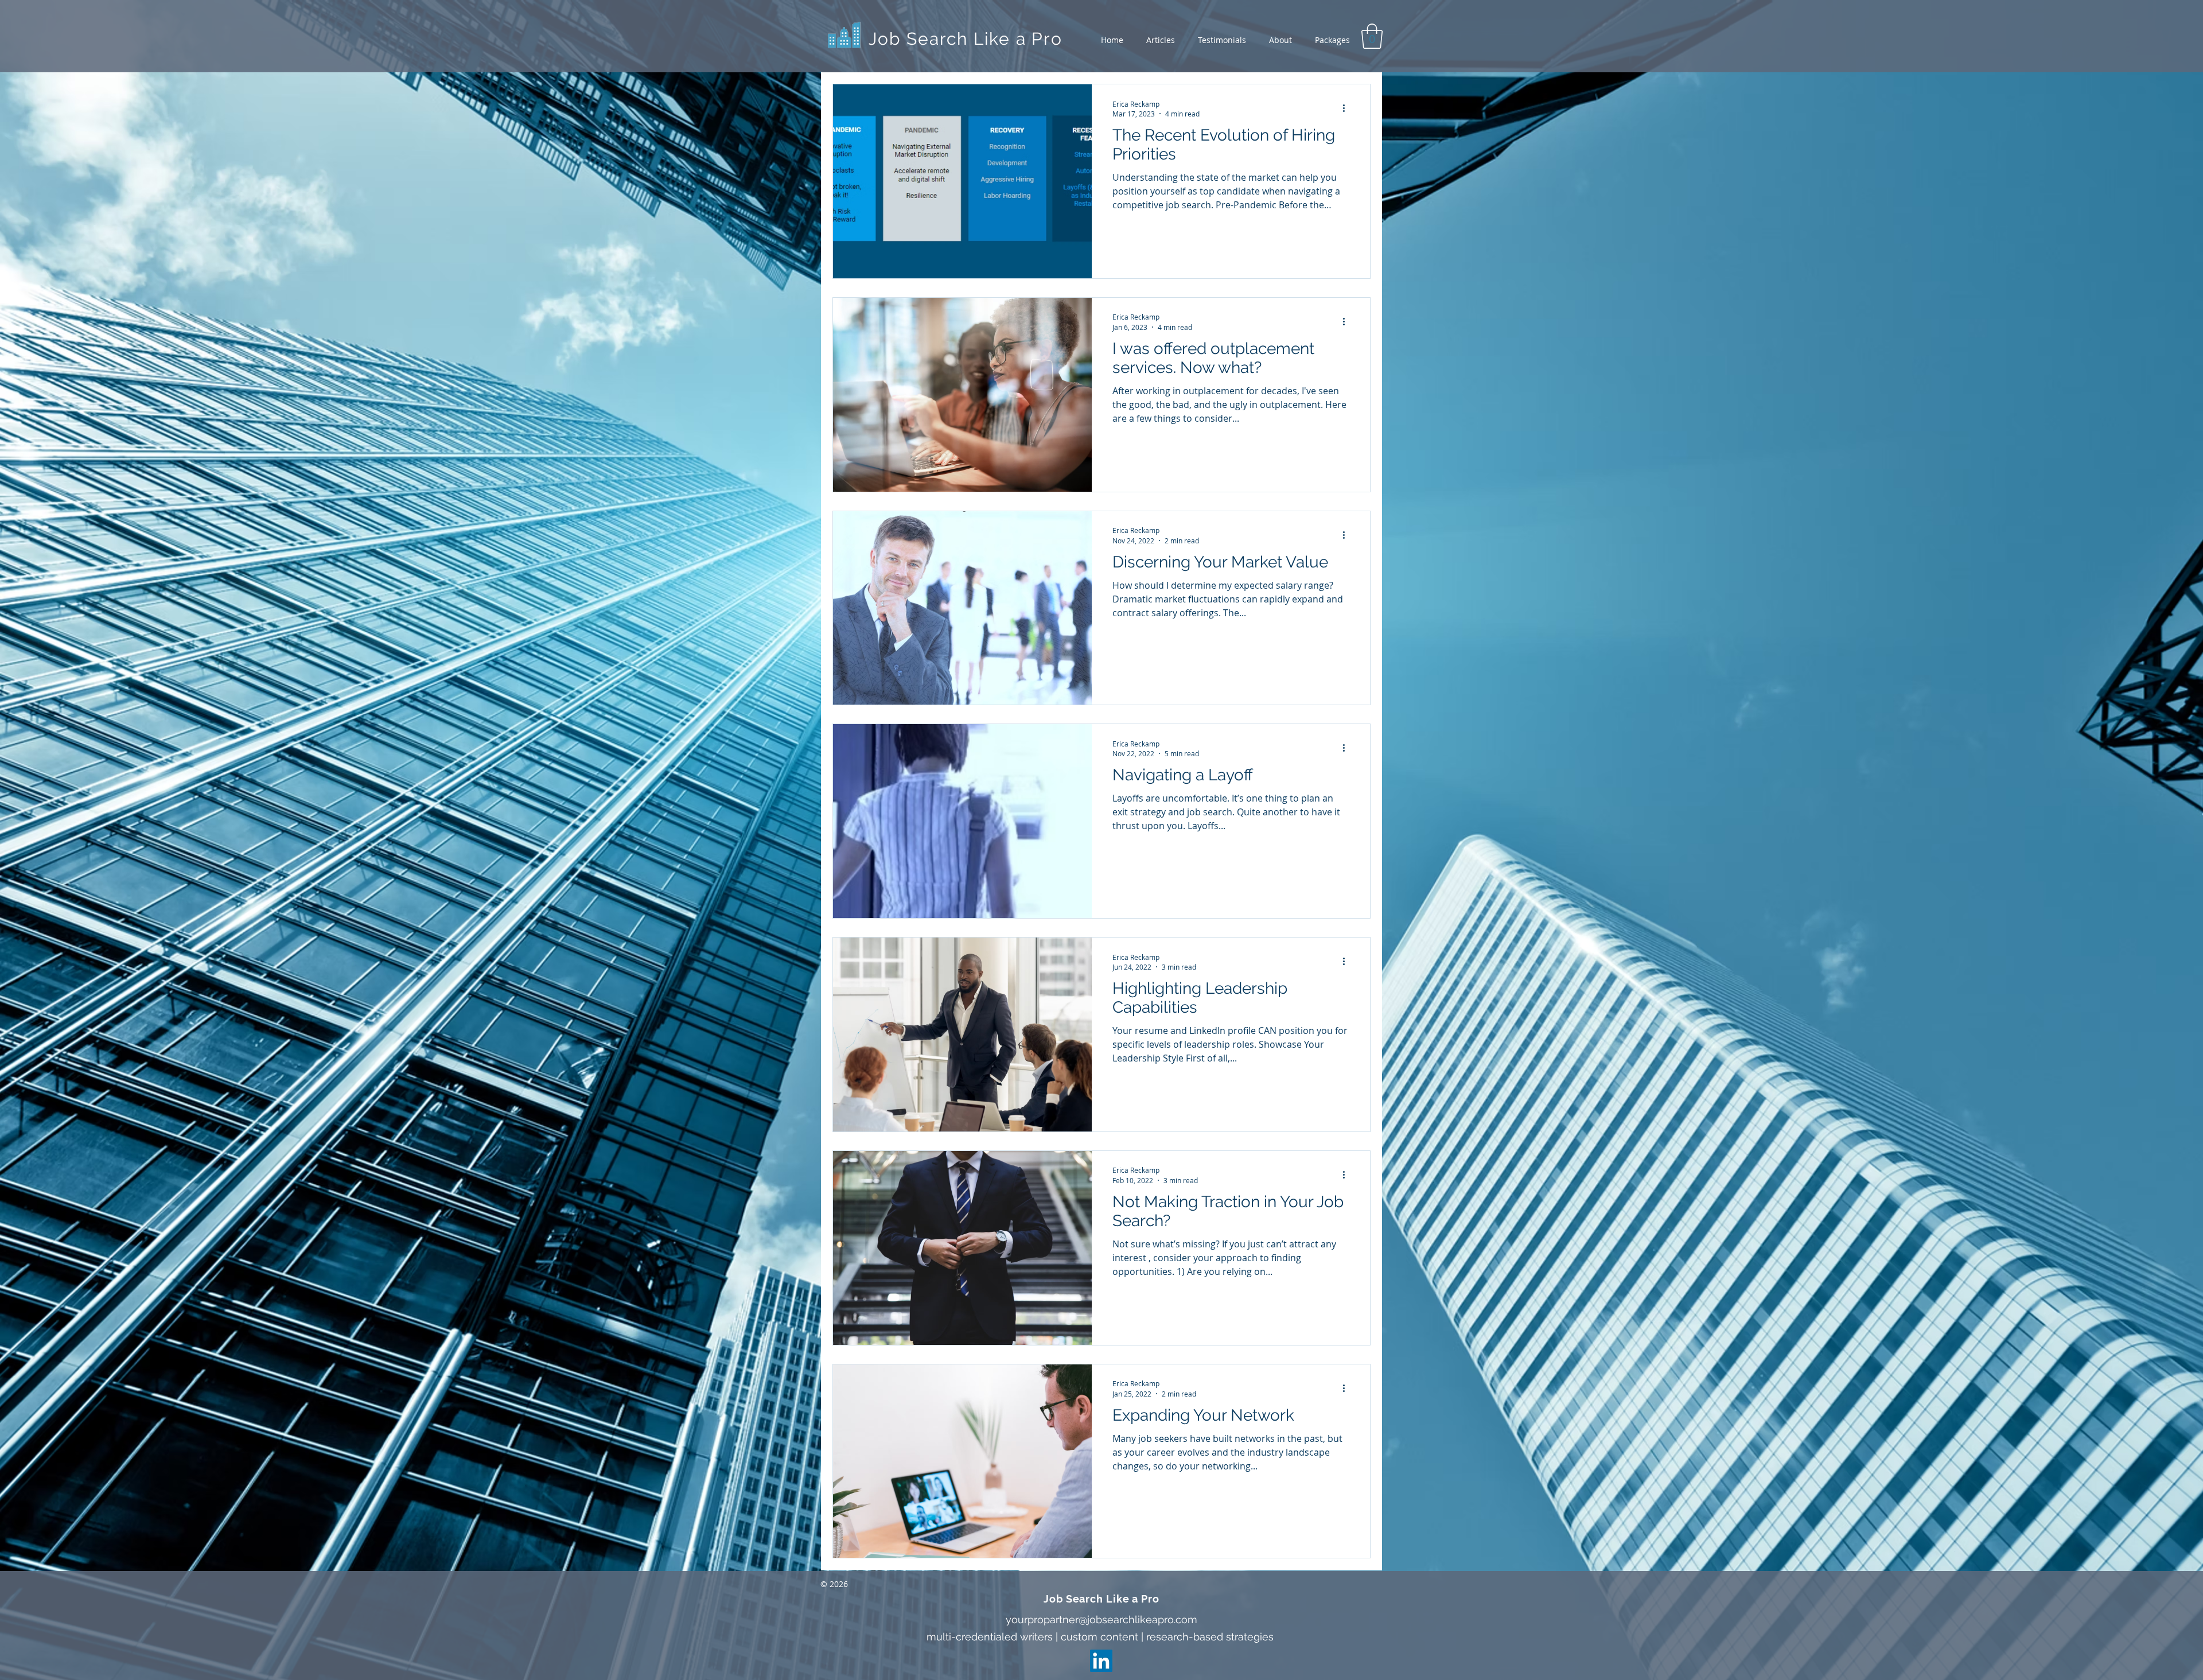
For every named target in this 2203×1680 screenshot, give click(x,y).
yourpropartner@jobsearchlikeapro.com (1101, 1619)
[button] (1372, 36)
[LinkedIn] (1101, 1661)
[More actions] (1348, 108)
